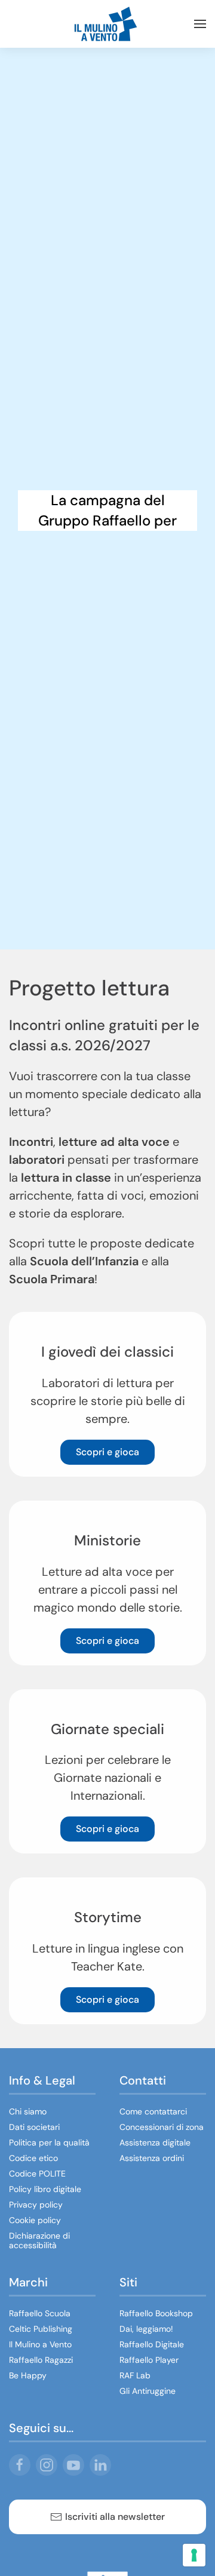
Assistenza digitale (155, 2142)
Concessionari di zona (162, 2127)
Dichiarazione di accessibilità (39, 2240)
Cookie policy (35, 2220)
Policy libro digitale (45, 2189)
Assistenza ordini (152, 2158)
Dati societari (34, 2127)
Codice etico (33, 2158)
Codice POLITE (37, 2174)
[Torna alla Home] (107, 24)
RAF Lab (135, 2375)
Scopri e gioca (107, 1452)
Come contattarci (153, 2111)
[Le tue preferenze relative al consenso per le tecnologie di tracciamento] (194, 2555)
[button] (200, 24)
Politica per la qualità (49, 2142)
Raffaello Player (149, 2360)
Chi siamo (28, 2111)
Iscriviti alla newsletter (115, 2517)
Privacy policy (36, 2205)
